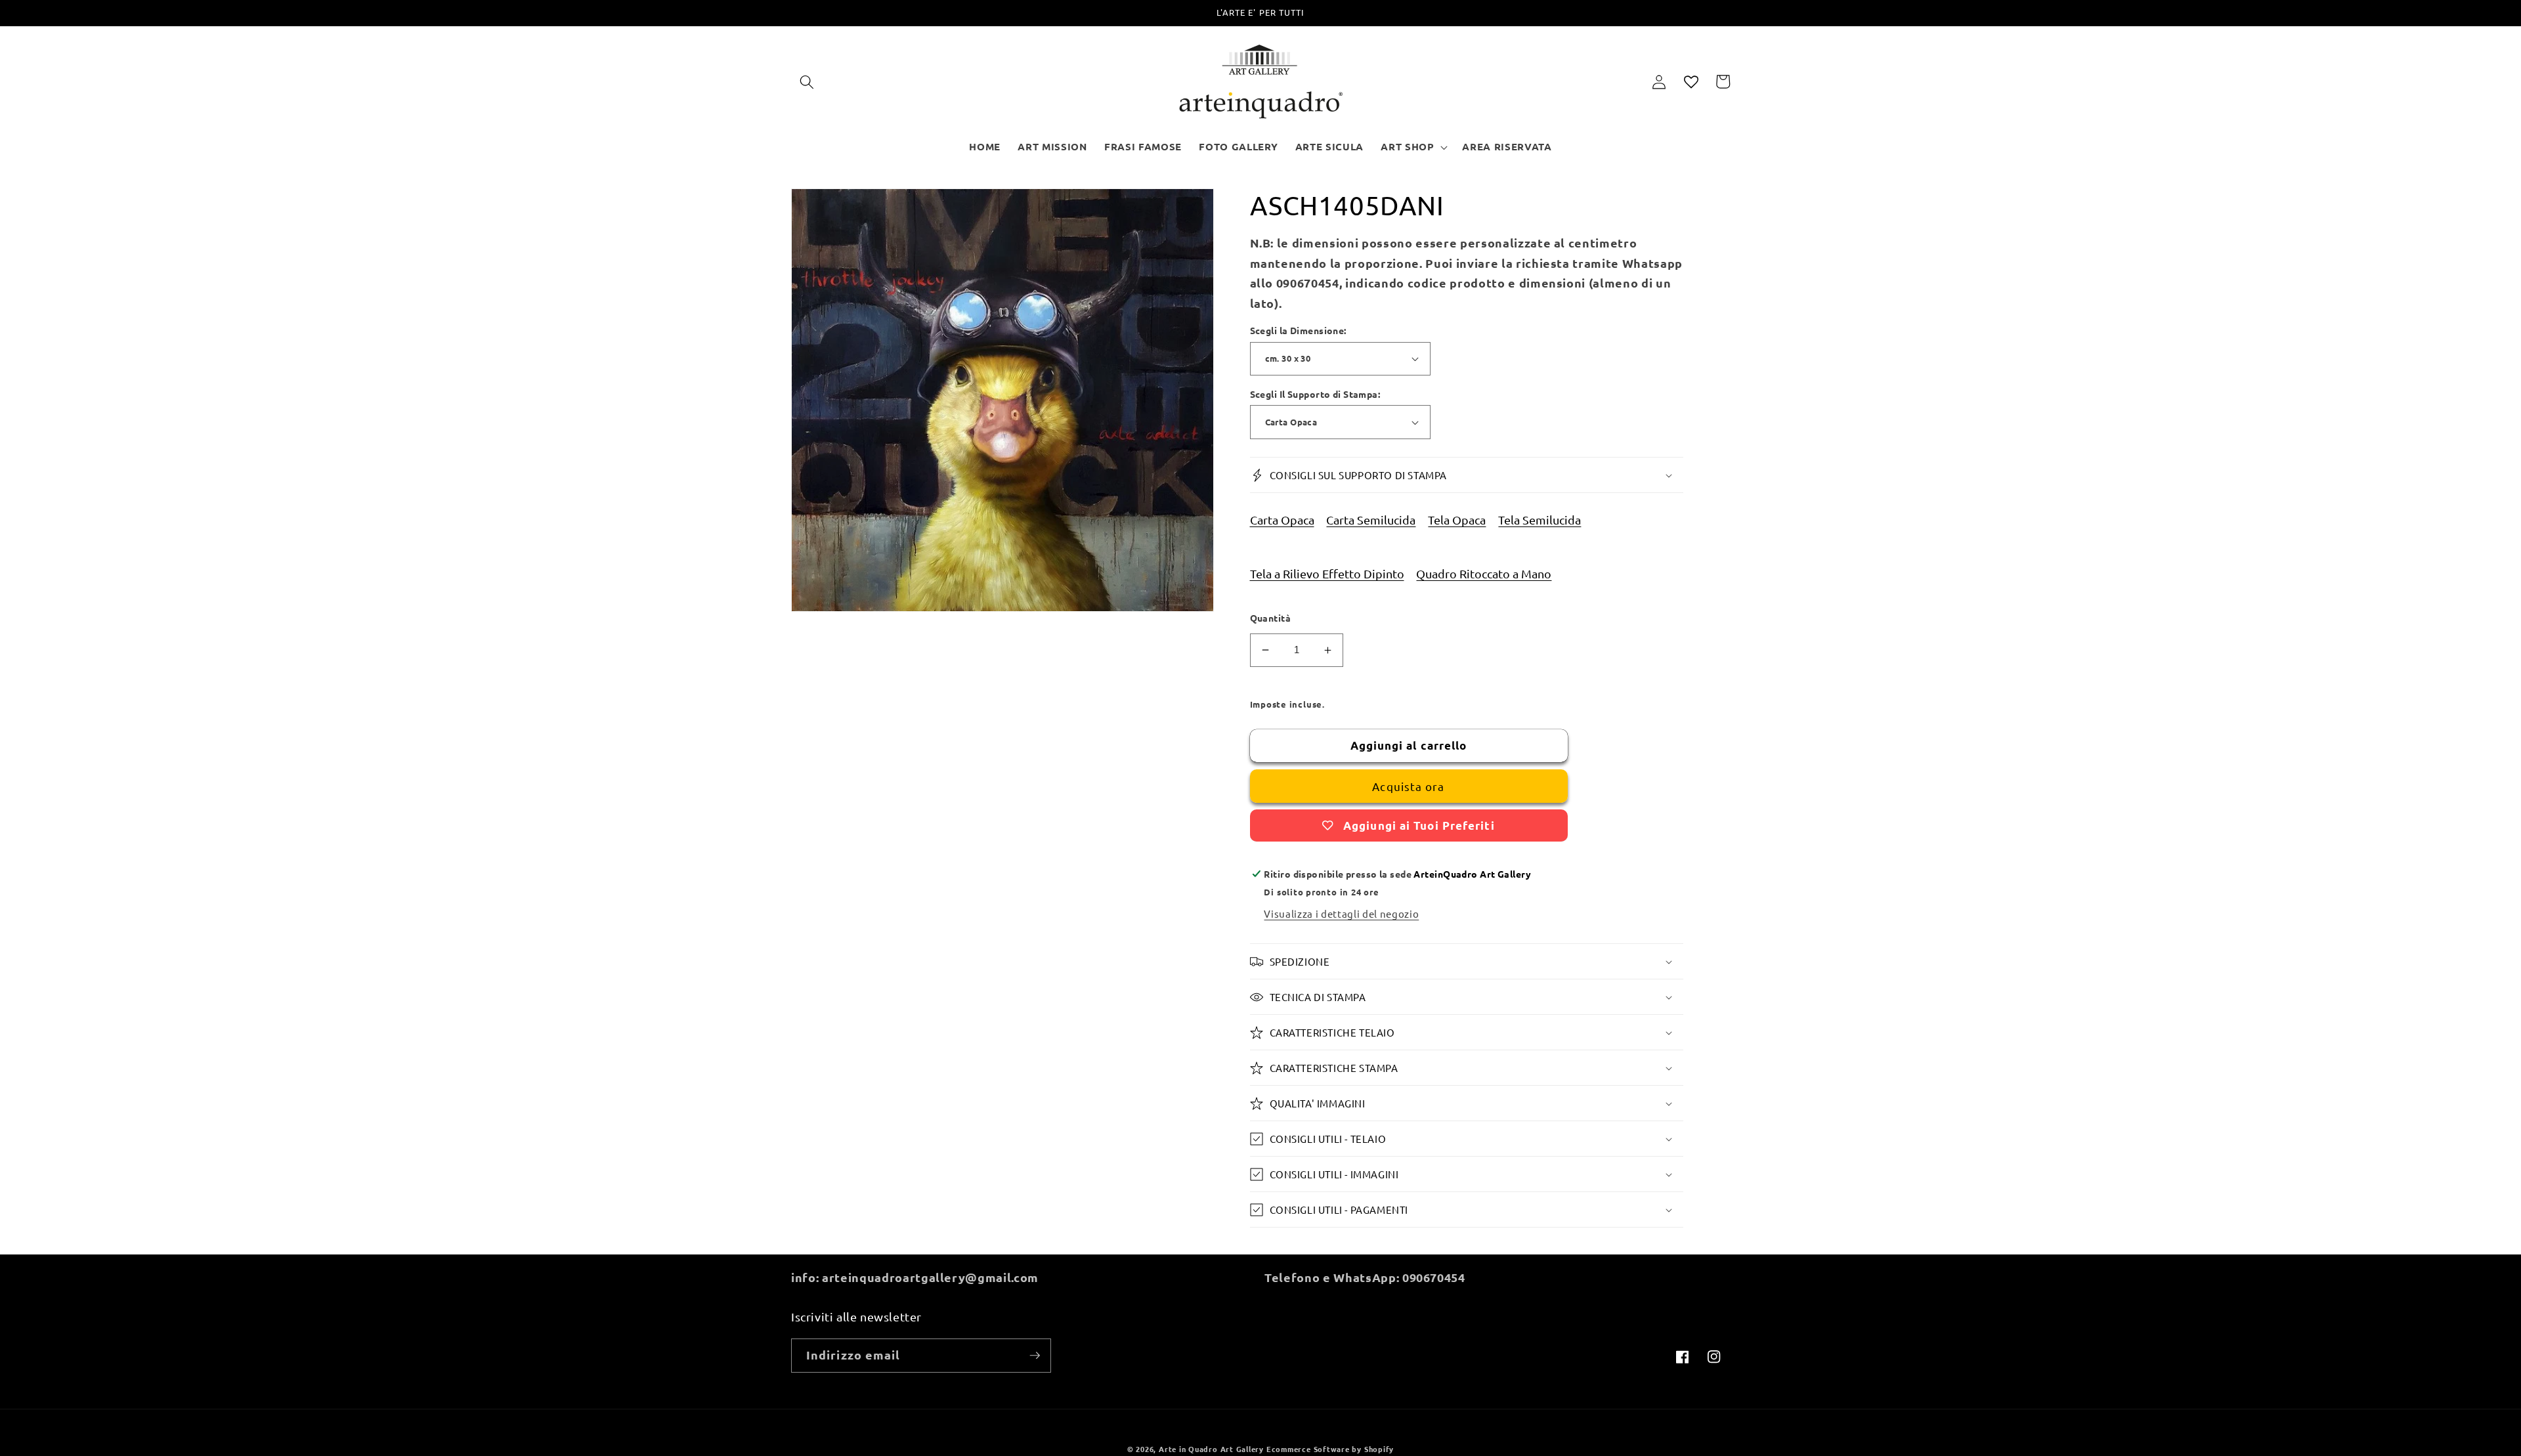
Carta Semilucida (1371, 520)
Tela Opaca (1457, 520)
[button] (807, 81)
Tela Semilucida (1540, 520)
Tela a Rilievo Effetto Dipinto (1327, 573)
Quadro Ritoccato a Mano (1484, 573)
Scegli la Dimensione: (1298, 330)
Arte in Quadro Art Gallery (1211, 1449)
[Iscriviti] (1035, 1356)
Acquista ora (1408, 786)
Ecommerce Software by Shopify (1330, 1449)
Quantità (1271, 618)
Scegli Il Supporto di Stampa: (1315, 394)
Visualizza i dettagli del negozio (1341, 913)
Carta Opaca (1282, 520)
